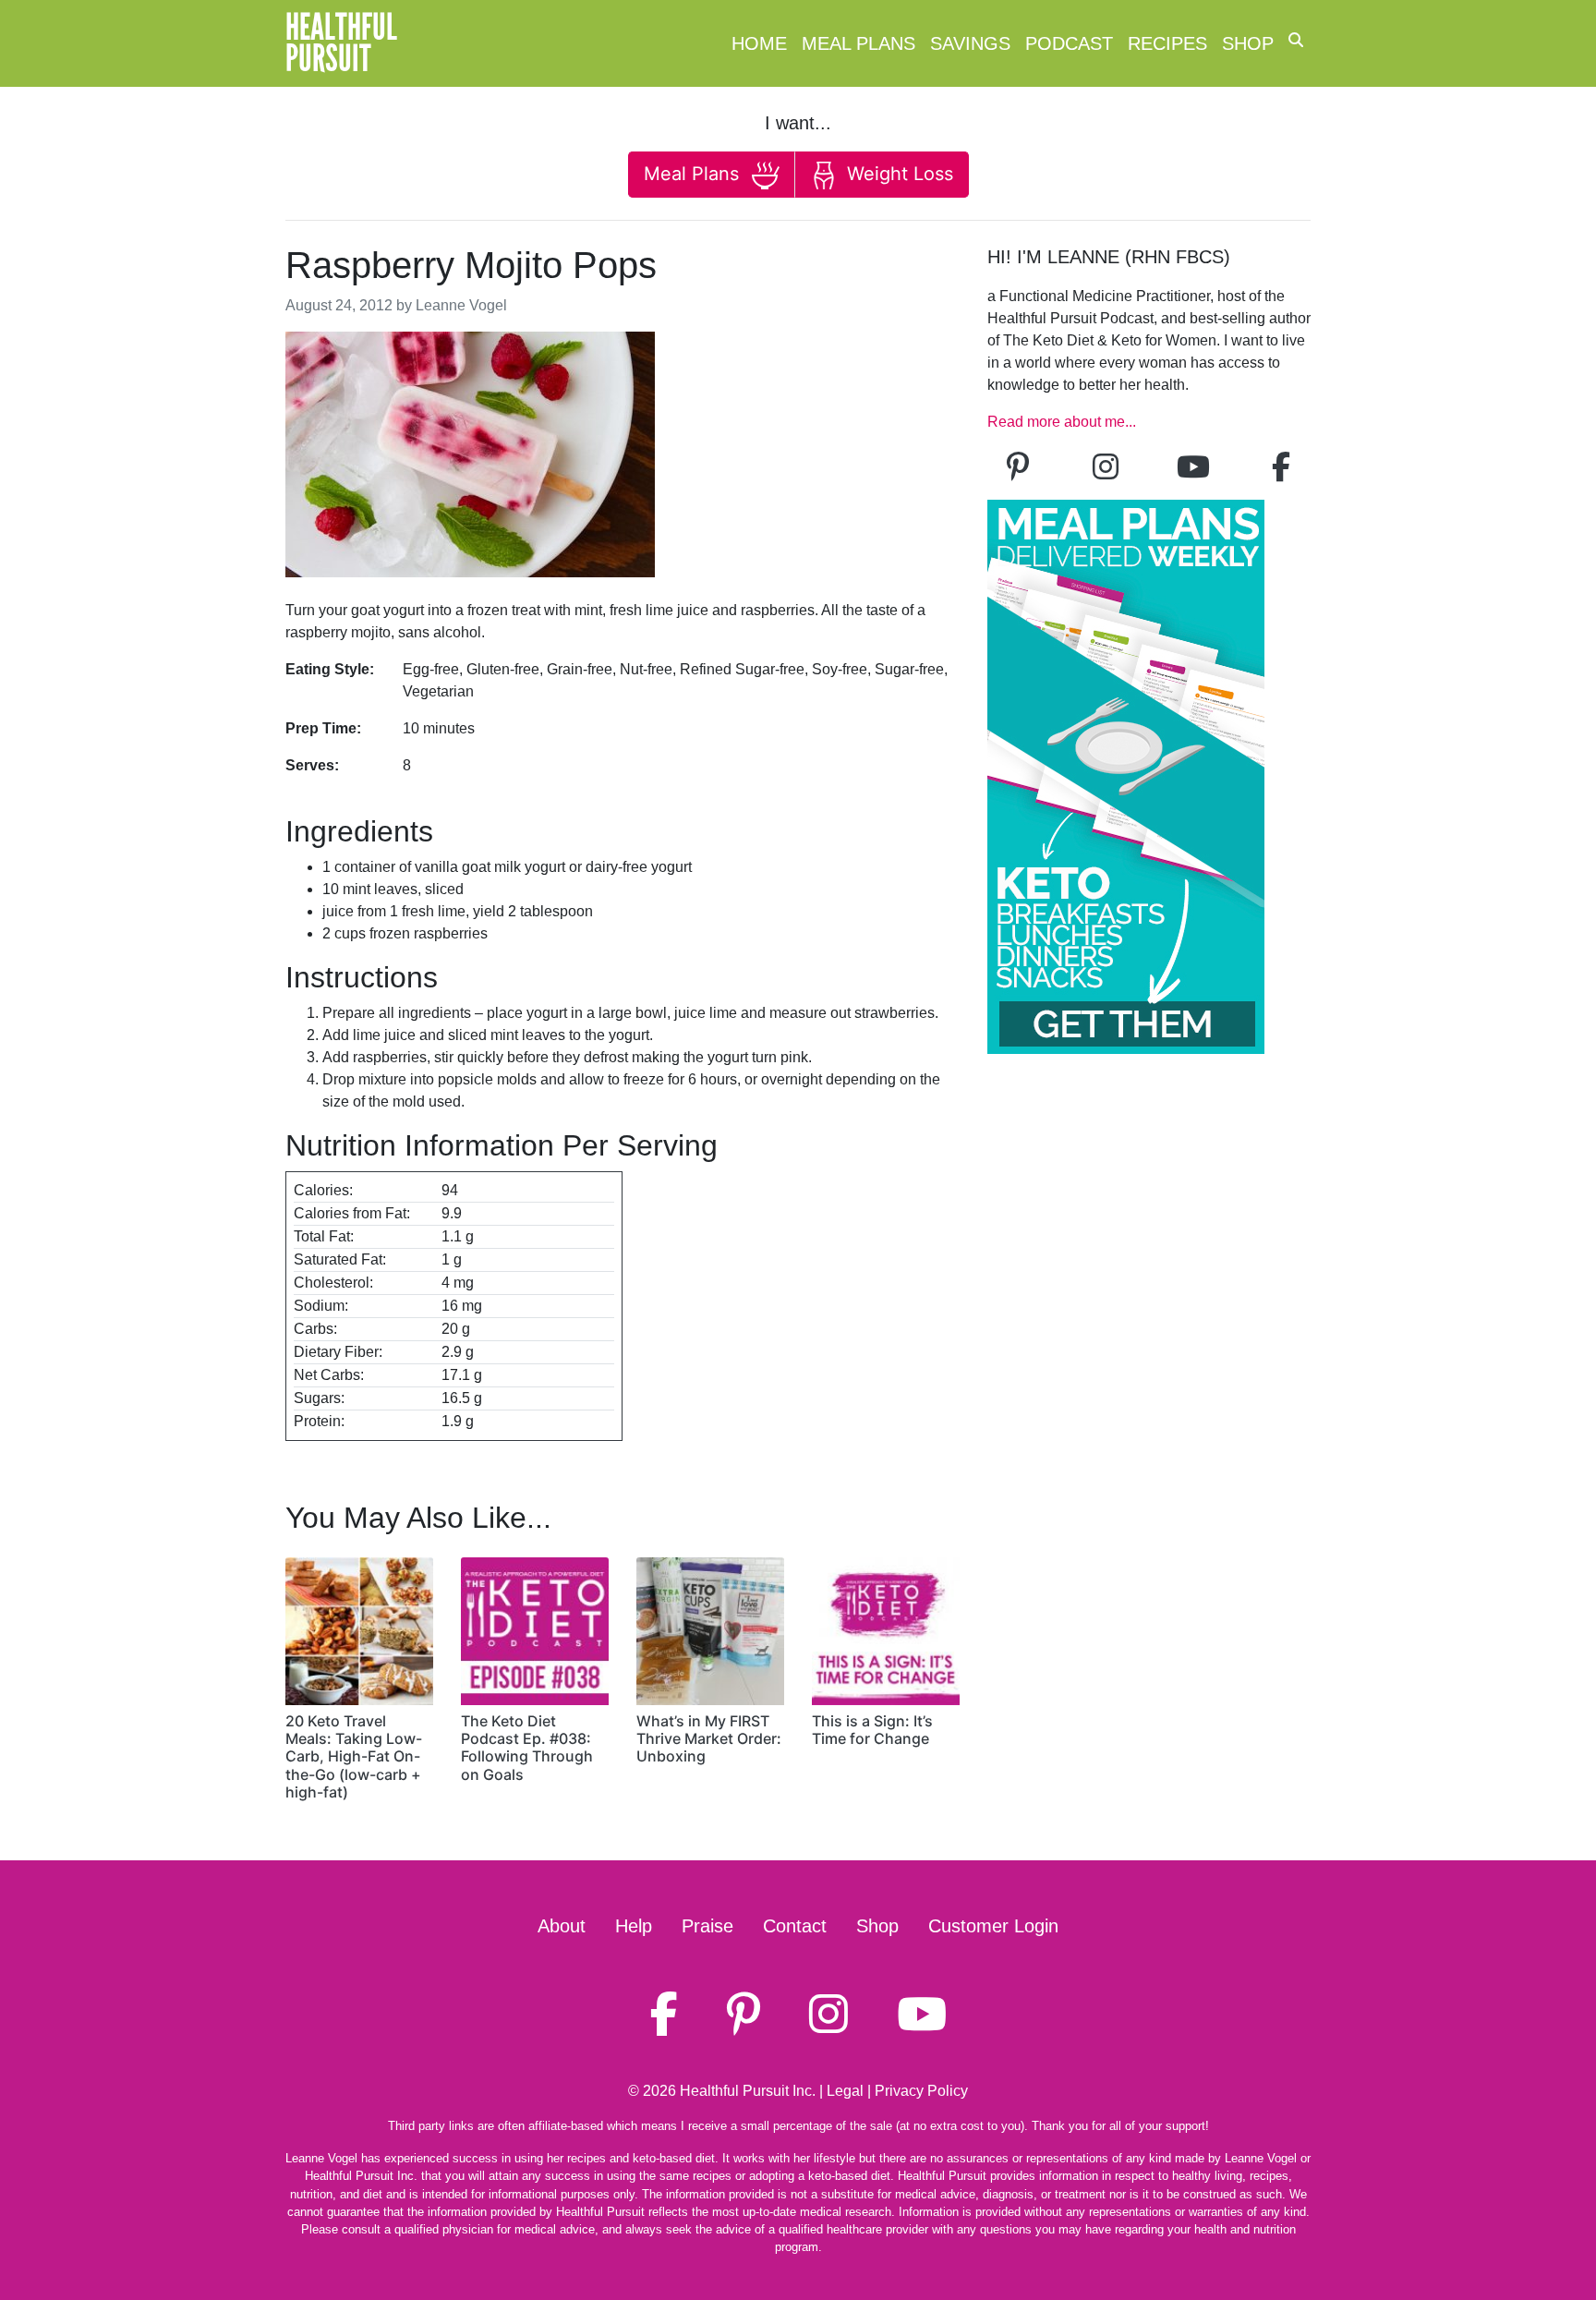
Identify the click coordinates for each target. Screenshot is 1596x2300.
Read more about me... (1062, 422)
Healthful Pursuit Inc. (748, 2091)
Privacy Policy (921, 2091)
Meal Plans (858, 43)
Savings (970, 43)
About (562, 1926)
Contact (795, 1926)
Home (759, 43)
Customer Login (993, 1926)
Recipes (1167, 43)
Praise (707, 1926)
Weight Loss (897, 174)
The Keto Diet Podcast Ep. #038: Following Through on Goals (527, 1748)
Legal (845, 2091)
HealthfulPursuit (341, 43)
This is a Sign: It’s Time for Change (872, 1730)
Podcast (1069, 43)
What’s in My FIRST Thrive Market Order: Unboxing (709, 1738)
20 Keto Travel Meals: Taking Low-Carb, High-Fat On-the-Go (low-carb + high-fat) (354, 1756)
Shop (1248, 43)
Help (634, 1926)
